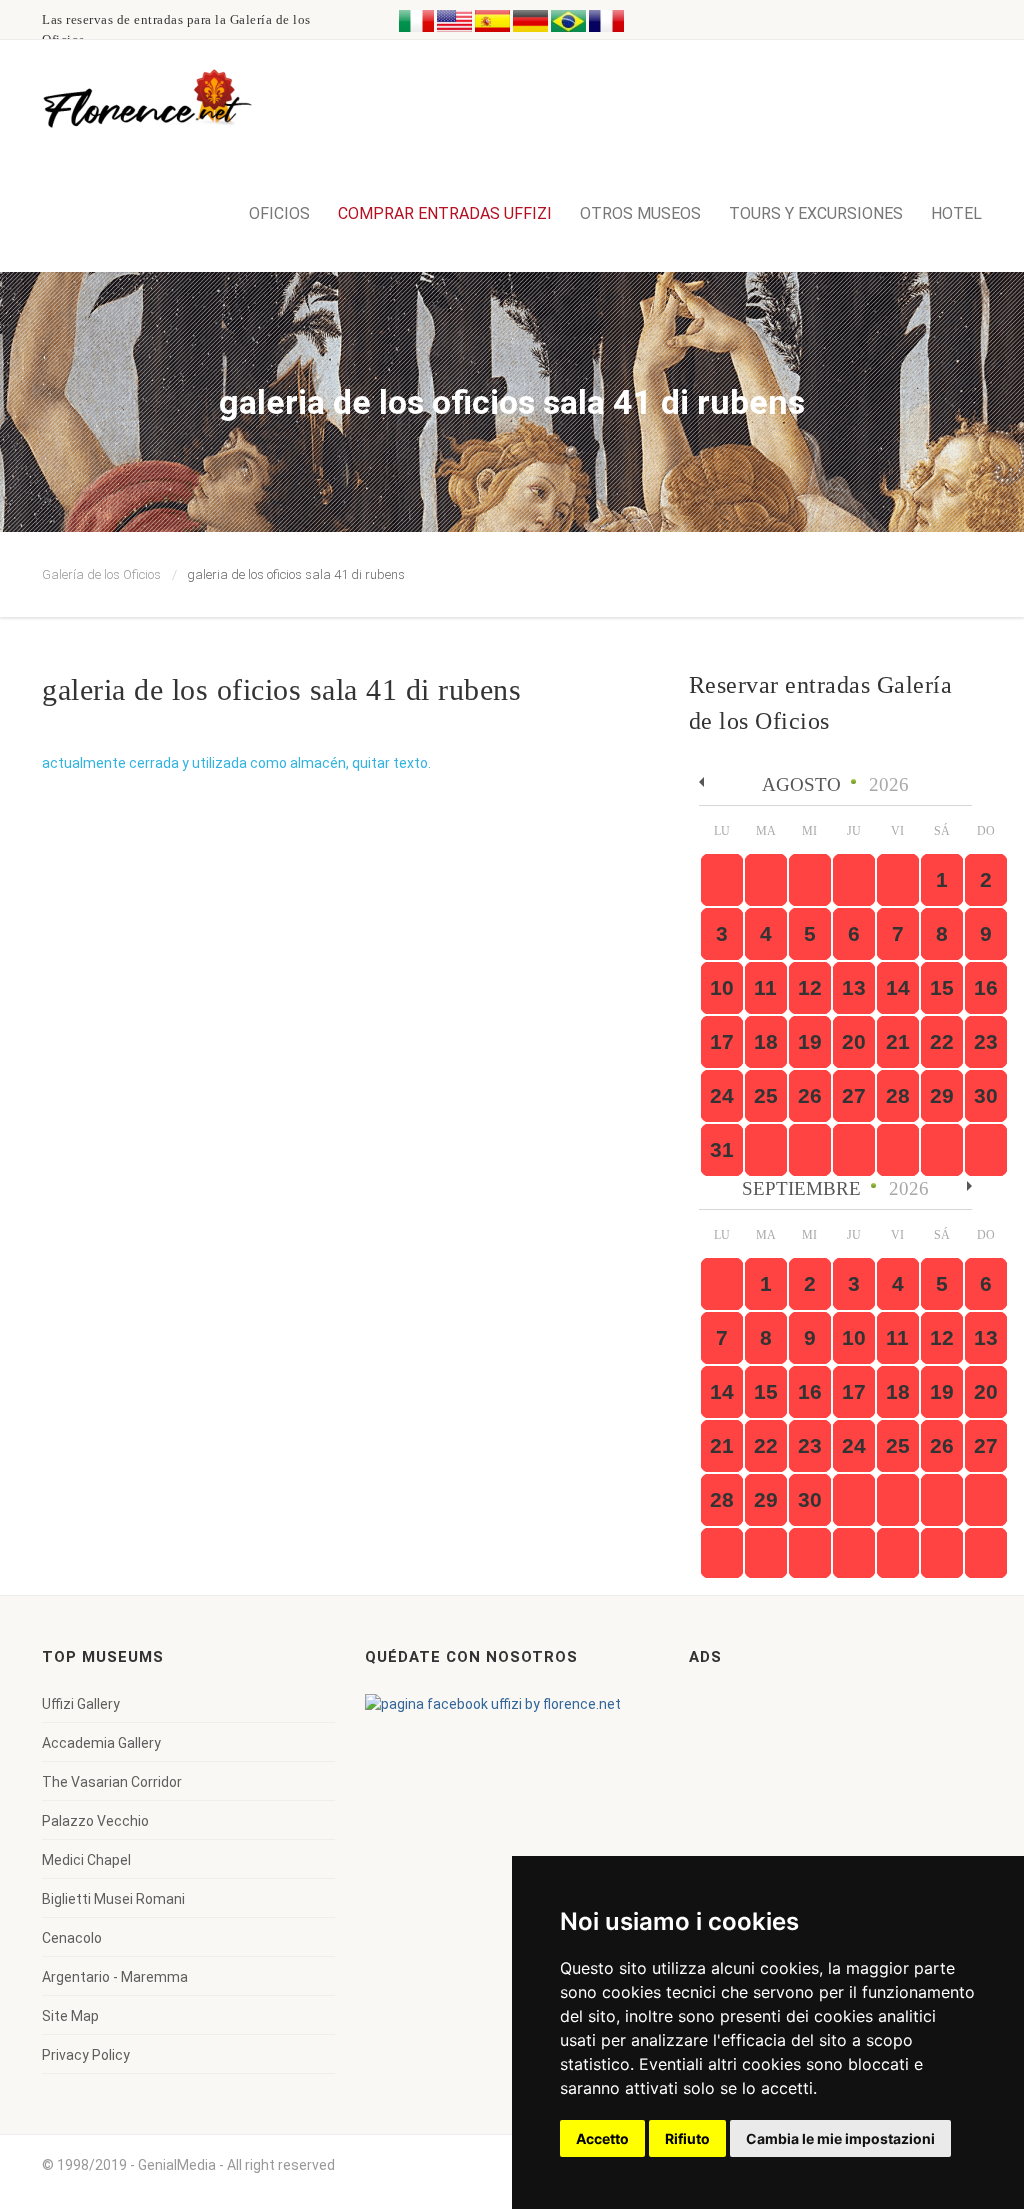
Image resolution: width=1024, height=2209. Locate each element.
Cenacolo (72, 1938)
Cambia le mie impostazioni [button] (840, 2138)
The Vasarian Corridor (112, 1782)
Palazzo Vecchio (95, 1821)
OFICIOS (279, 213)
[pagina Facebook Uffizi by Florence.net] (493, 1704)
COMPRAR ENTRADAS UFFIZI (445, 213)
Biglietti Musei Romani (113, 1899)
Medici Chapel (86, 1860)
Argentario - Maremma (115, 1977)
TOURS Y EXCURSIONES (816, 213)
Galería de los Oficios (101, 574)
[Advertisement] (839, 1819)
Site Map (70, 2016)
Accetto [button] (602, 2138)
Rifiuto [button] (687, 2138)
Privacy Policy (86, 2055)
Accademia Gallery (101, 1743)
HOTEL (956, 213)
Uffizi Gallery (81, 1704)
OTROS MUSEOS (640, 213)
